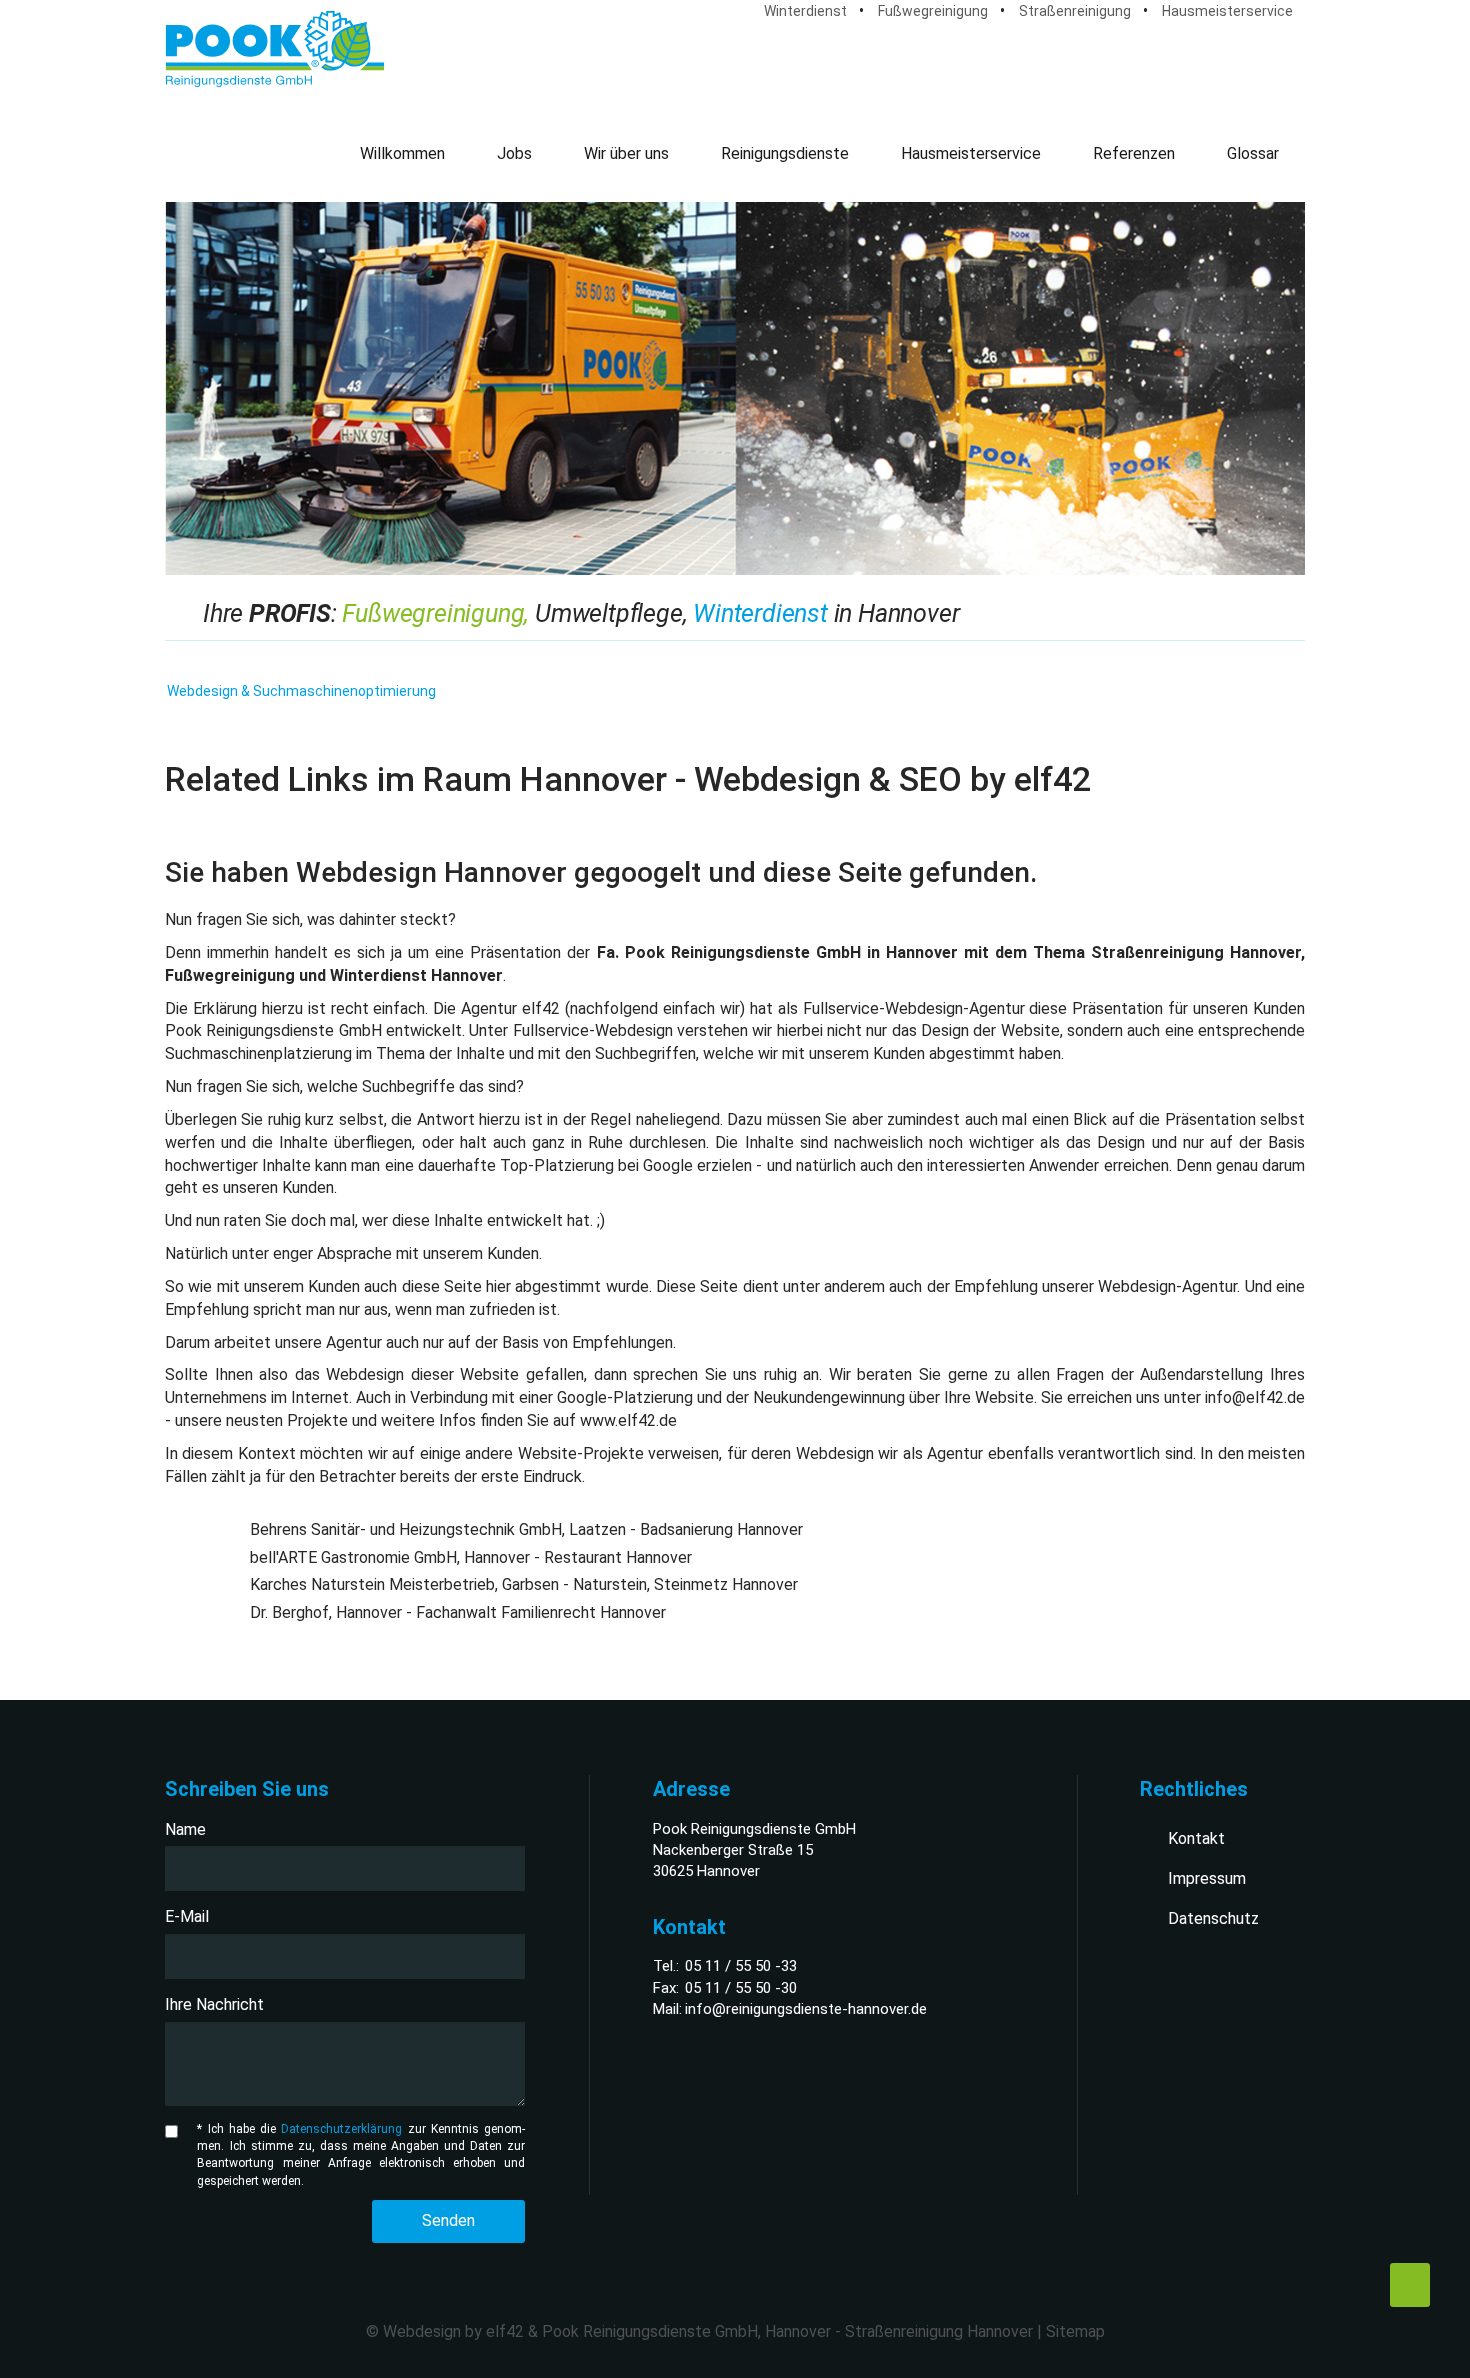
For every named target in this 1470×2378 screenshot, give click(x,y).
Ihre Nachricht (214, 2004)
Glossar (1253, 153)
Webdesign (777, 779)
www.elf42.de (628, 1420)
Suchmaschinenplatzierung (258, 1053)
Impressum (1207, 1878)
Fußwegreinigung (933, 11)
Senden (448, 2220)
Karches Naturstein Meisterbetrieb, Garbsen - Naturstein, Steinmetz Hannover (524, 1584)
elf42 (505, 2331)
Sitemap (1075, 2331)
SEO (930, 779)
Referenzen (1134, 153)
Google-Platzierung (625, 1397)
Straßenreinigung (1075, 11)
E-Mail (187, 1916)
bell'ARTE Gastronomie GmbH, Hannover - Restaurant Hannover (471, 1557)
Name (185, 1829)
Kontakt (1196, 1838)
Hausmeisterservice (1227, 11)
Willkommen (402, 153)
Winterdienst (805, 11)
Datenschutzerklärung (341, 2129)
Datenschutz (1213, 1918)
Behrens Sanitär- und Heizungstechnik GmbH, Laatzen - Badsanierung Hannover (526, 1529)
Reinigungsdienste (785, 153)
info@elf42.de (1255, 1397)
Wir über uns (626, 153)
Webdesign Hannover (431, 872)
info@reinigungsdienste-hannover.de (806, 2009)
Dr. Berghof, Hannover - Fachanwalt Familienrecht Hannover (458, 1612)
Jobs (514, 153)
